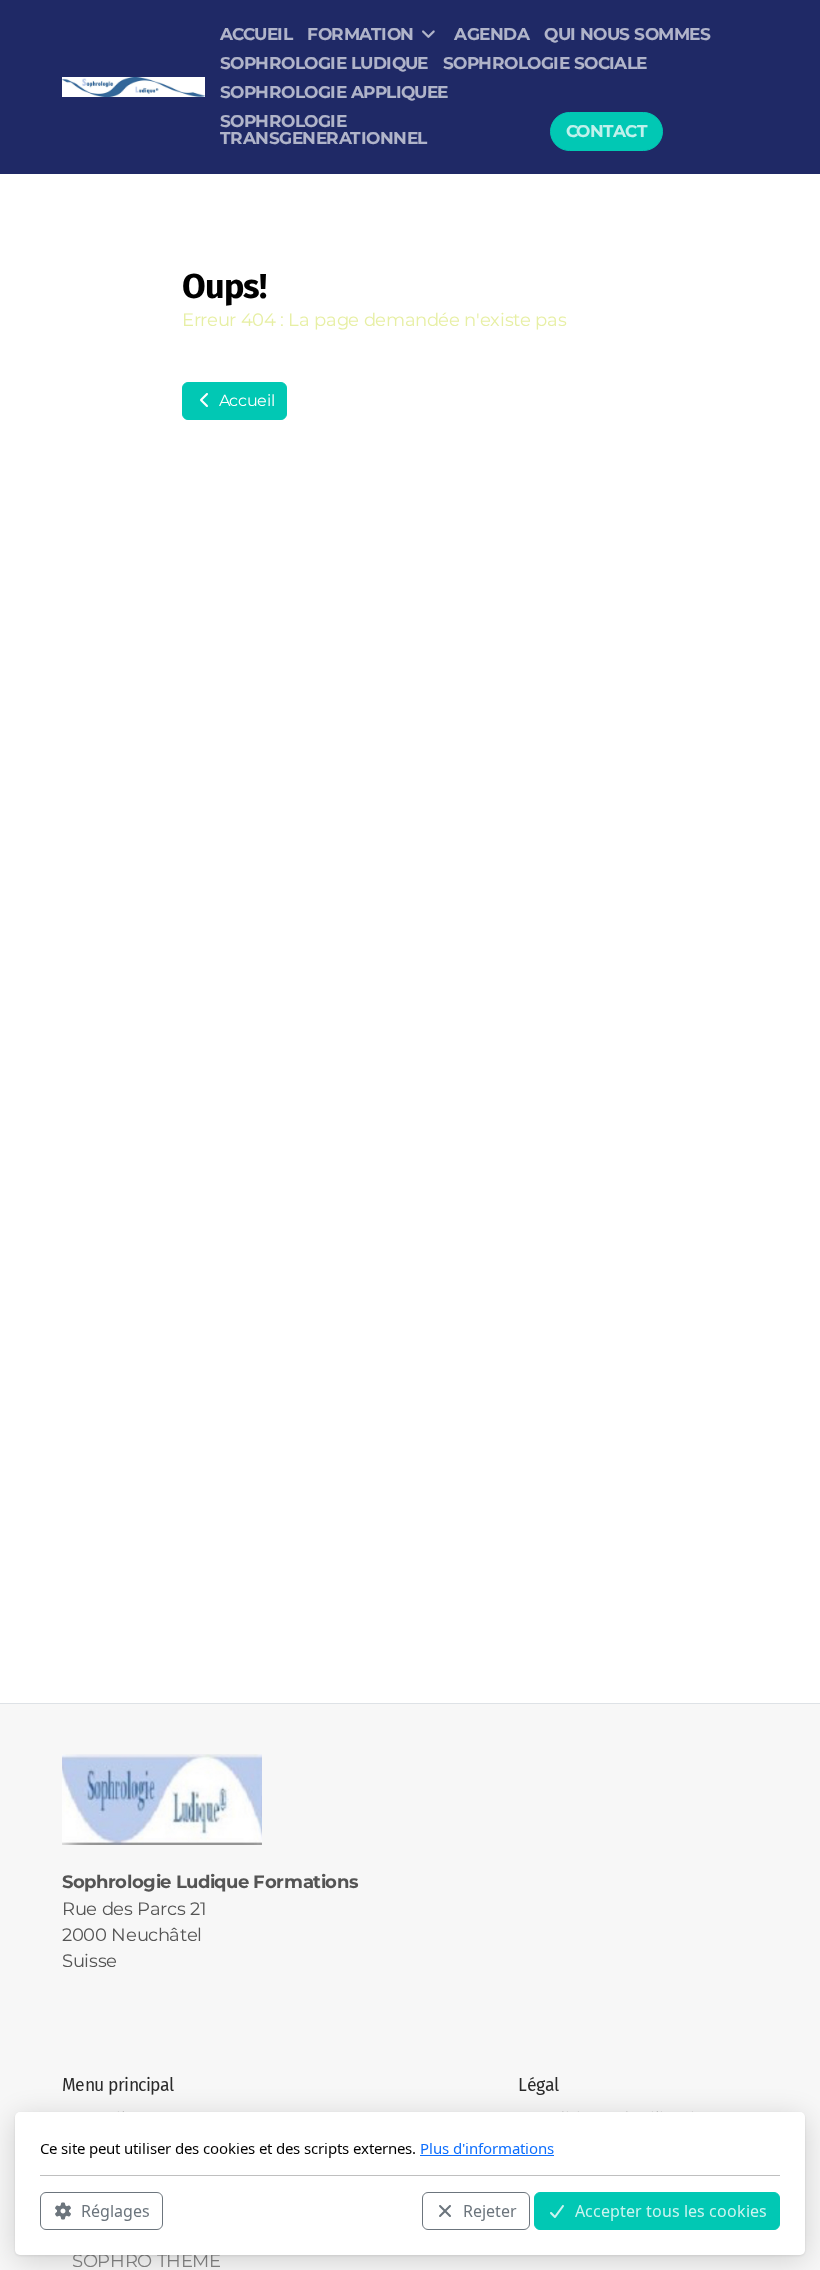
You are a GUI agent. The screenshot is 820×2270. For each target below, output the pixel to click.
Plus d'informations (487, 2148)
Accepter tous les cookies (671, 2211)
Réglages (115, 2211)
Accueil (244, 400)
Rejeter (490, 2211)
